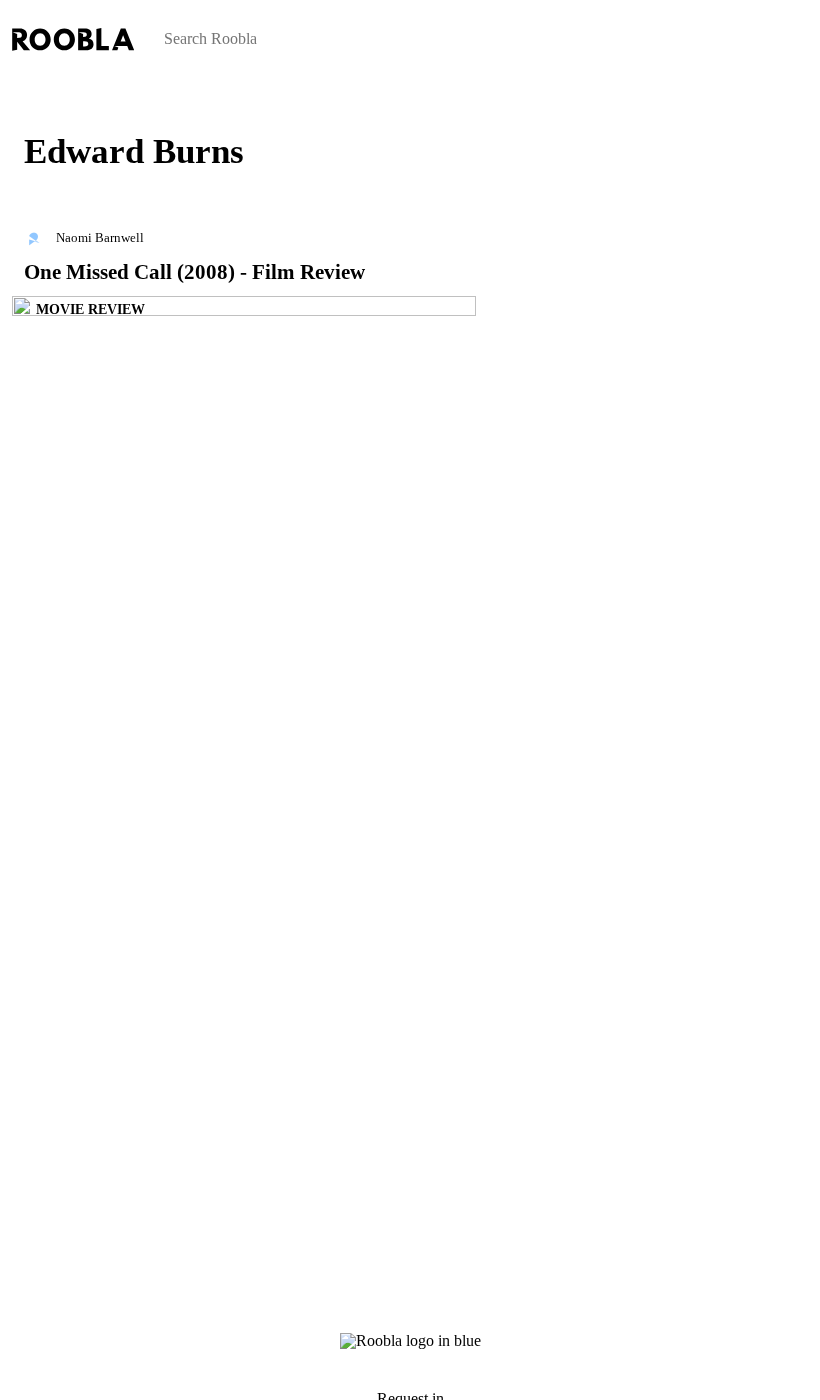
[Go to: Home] (12, 87)
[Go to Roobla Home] (73, 39)
